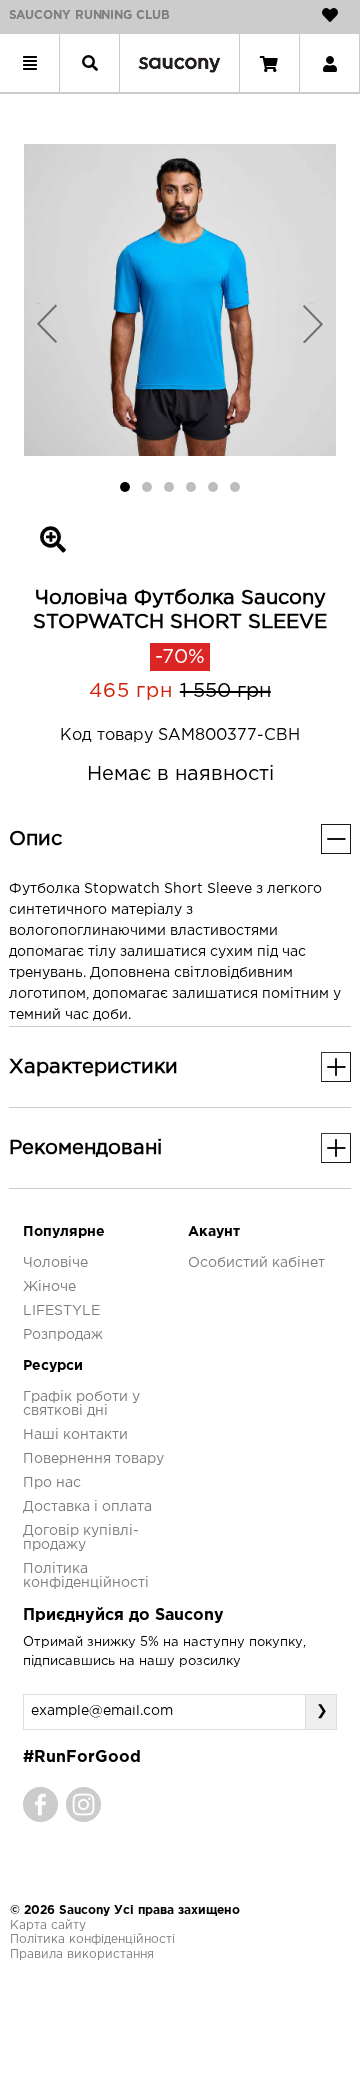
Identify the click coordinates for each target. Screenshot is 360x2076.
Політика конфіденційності (92, 1939)
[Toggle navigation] (30, 63)
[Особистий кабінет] (330, 63)
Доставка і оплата (87, 1507)
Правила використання (82, 1954)
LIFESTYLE (61, 1311)
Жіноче (49, 1287)
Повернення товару (93, 1459)
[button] (47, 323)
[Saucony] (179, 63)
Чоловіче (55, 1263)
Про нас (52, 1483)
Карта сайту (48, 1925)
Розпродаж (63, 1335)
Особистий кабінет (256, 1263)
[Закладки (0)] (330, 15)
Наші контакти (75, 1435)
